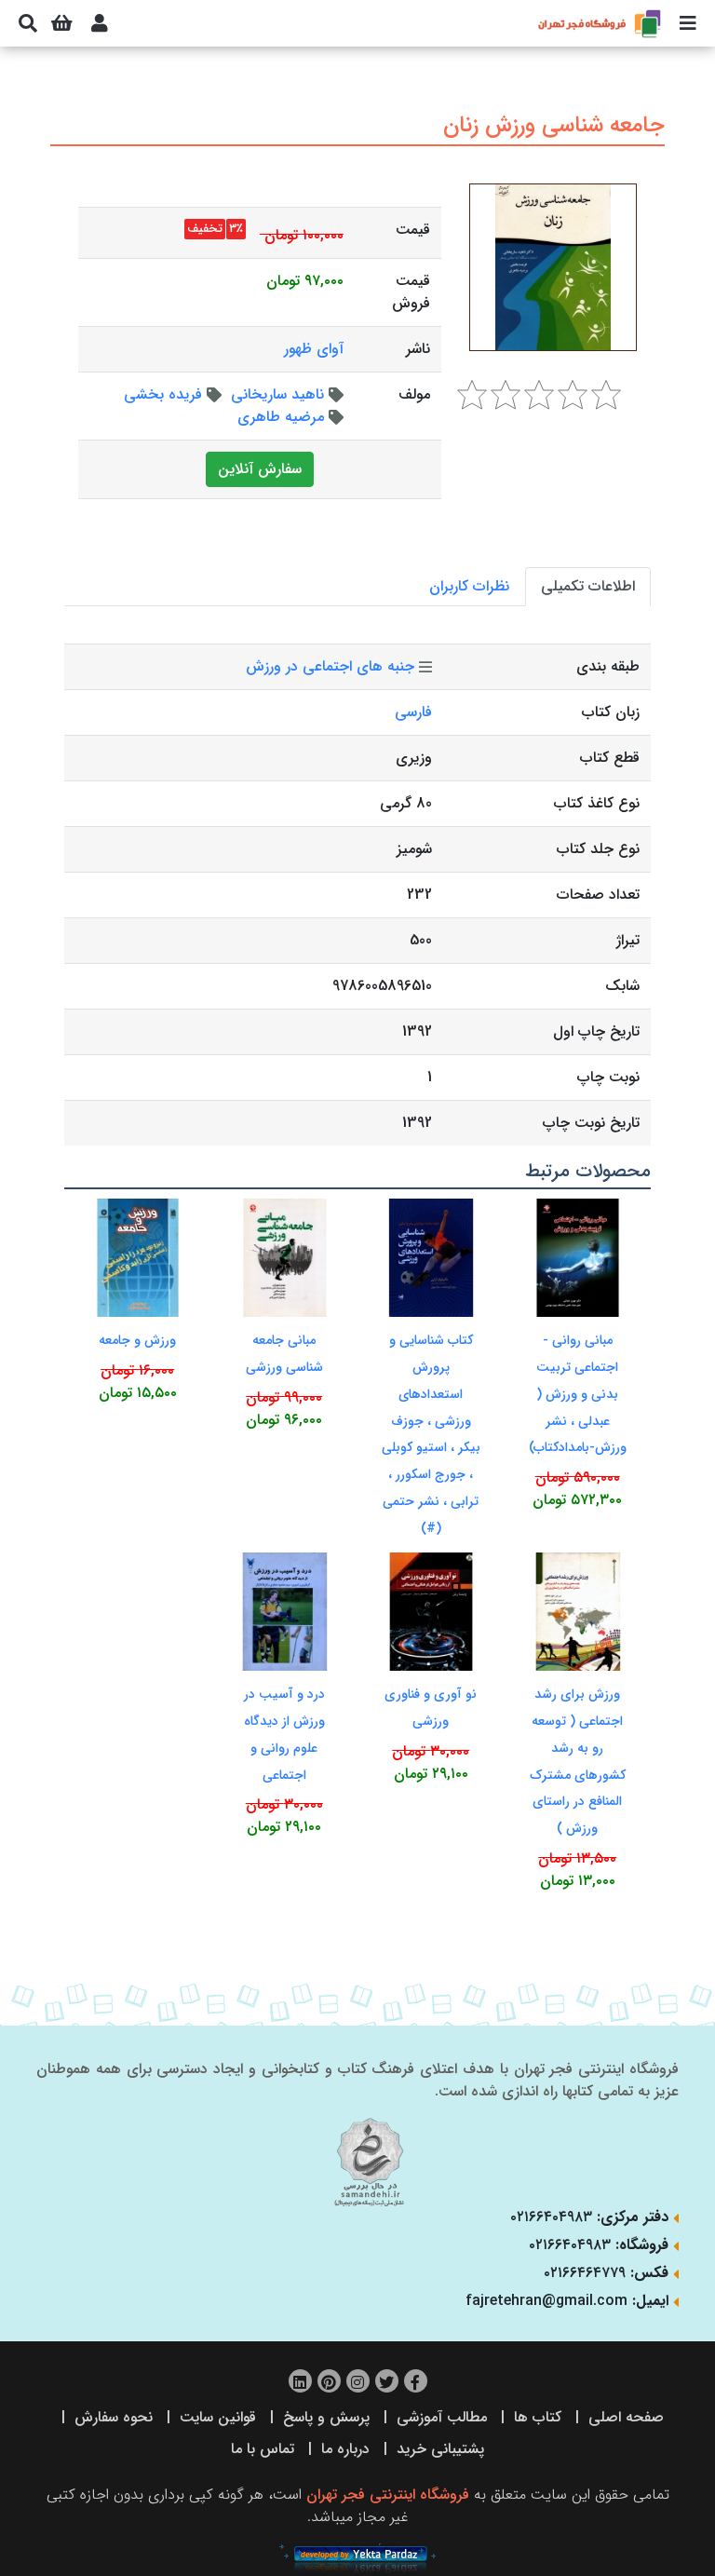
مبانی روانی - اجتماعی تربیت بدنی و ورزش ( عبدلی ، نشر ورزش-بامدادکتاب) (578, 1394)
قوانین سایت (218, 2417)
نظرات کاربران (469, 586)
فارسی (413, 712)
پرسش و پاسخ (326, 2417)
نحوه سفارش (114, 2417)
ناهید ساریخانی (277, 394)
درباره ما (345, 2449)
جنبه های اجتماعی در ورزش (330, 666)
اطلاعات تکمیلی (588, 586)
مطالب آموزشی (442, 2417)
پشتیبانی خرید (440, 2449)
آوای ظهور (314, 349)
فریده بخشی (163, 394)
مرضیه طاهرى (281, 417)
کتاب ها (538, 2417)
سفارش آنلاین (260, 469)
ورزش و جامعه (137, 1340)
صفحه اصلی (626, 2417)
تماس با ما (263, 2449)
